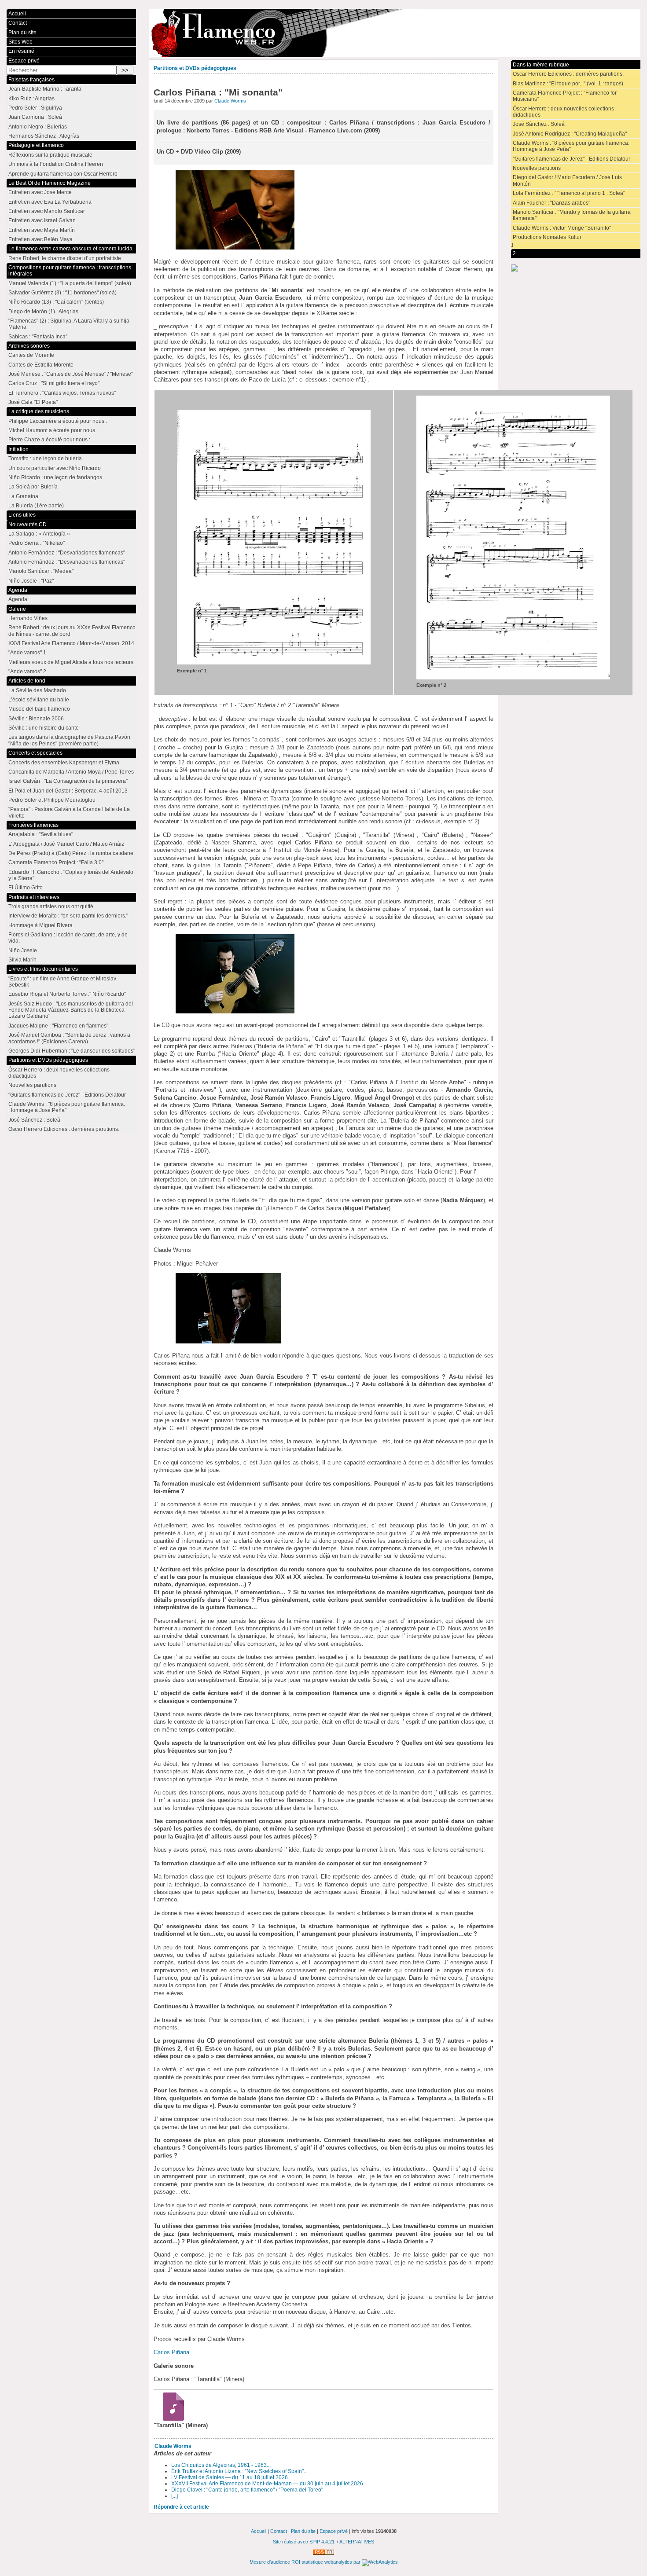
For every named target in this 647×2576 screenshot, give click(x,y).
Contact (18, 23)
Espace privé (24, 61)
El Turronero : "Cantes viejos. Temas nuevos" (62, 393)
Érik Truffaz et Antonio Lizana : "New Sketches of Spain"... (239, 2471)
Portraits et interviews (34, 897)
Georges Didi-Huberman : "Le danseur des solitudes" (72, 1051)
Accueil (17, 14)
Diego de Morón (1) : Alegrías (43, 312)
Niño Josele (23, 950)
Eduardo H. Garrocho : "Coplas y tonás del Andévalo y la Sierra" (71, 875)
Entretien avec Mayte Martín (42, 230)
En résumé (21, 51)
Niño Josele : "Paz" (31, 581)
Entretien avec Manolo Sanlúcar (47, 211)
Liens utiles (22, 515)
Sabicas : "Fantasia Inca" (38, 337)
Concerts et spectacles (35, 753)
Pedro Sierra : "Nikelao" (37, 543)
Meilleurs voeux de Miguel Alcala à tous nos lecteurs (71, 662)
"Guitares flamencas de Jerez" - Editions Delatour (572, 159)
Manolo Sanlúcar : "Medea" (41, 571)
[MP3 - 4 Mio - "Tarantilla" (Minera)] (171, 2419)
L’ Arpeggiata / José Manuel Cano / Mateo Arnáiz (66, 844)
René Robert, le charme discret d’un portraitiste (65, 258)
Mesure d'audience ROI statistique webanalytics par (306, 2562)
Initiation (18, 449)
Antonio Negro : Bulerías (38, 127)
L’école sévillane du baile (39, 700)
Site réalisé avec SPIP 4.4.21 (304, 2542)
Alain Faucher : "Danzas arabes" (551, 203)
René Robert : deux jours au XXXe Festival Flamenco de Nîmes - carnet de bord (72, 631)
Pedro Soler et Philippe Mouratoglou (52, 800)
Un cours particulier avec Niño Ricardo (55, 468)
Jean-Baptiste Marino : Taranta (45, 89)
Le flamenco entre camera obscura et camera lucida (70, 249)
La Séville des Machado (37, 690)
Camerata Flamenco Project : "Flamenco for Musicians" (565, 96)
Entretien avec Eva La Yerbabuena (50, 202)
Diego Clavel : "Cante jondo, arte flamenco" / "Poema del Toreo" (247, 2490)
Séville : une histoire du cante (44, 728)
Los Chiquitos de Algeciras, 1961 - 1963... (221, 2465)
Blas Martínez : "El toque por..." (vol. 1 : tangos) (568, 84)
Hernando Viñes (28, 618)
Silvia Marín (22, 960)
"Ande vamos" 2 (27, 672)
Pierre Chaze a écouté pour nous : (49, 440)
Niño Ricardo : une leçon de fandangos (55, 477)
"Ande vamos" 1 (27, 653)
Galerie (17, 609)
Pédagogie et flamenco (36, 145)
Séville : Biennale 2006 (36, 719)
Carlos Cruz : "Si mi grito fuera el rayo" (54, 383)
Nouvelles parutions (537, 168)
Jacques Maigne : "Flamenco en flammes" (58, 1026)
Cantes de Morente (31, 355)
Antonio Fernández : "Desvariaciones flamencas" (67, 553)
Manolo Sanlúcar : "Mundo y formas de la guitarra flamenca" (572, 215)
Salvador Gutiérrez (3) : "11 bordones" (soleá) (62, 293)
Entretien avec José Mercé (40, 192)
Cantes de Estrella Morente (41, 365)
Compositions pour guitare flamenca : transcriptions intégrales (70, 271)
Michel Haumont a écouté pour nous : (53, 430)
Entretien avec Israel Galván (42, 220)
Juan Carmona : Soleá (35, 117)
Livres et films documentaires (43, 969)
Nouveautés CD (28, 525)
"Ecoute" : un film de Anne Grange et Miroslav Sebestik (62, 982)
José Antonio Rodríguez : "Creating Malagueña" (570, 134)
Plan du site (22, 33)
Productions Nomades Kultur (547, 237)
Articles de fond (27, 681)
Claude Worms (230, 101)
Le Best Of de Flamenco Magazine (50, 183)
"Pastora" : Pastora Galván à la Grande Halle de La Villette (69, 812)
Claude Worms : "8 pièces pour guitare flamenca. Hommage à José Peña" (571, 146)
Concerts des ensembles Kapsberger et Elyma (64, 763)
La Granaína (23, 496)
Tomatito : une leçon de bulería (45, 459)
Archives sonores (29, 346)
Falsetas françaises (31, 80)
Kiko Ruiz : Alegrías (31, 99)
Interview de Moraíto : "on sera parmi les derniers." (68, 916)
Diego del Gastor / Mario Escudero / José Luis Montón (567, 180)
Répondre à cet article (181, 2507)
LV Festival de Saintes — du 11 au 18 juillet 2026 (230, 2477)
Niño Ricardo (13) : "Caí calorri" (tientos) (56, 302)
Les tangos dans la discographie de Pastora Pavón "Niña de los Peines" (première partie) (69, 740)
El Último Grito (26, 888)
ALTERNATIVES (357, 2542)
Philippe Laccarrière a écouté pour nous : (58, 421)
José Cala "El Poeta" (33, 402)
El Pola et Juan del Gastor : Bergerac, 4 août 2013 (68, 791)
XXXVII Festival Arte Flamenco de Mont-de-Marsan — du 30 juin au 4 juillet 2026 (267, 2484)
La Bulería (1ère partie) (36, 506)
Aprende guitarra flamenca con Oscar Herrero (63, 174)
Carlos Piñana (171, 2352)
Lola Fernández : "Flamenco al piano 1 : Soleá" (569, 193)
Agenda (18, 590)
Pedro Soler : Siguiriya (35, 108)
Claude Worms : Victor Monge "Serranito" (562, 228)
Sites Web (20, 42)
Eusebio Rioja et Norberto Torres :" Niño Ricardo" (67, 994)
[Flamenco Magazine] (395, 33)
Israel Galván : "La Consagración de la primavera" (68, 781)
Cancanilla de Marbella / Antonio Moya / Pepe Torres (71, 772)
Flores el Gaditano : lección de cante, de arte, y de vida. (68, 938)
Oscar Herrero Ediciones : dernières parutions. (568, 74)
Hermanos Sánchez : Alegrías (44, 136)
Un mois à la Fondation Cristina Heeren (56, 164)
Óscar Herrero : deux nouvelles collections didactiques (563, 112)
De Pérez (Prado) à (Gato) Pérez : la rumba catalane (71, 853)
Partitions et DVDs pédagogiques (195, 68)
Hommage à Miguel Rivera (40, 925)
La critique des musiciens (39, 411)
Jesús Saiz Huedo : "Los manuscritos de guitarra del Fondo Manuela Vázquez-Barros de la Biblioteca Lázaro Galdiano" (71, 1010)
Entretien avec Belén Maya (40, 239)
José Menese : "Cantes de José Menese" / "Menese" (71, 374)
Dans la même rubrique (541, 65)
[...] (175, 2496)
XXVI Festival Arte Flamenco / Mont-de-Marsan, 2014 (71, 643)
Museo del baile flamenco (39, 709)
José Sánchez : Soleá (539, 124)
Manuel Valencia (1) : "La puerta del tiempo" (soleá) (70, 283)
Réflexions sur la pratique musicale (50, 155)
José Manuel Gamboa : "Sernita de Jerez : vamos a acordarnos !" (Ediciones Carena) (69, 1038)
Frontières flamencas (33, 825)
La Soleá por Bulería (33, 487)
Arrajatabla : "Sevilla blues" (41, 834)
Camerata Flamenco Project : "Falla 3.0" (56, 862)
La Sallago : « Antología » (39, 534)
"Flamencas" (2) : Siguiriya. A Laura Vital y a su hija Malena (69, 324)
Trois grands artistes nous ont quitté (51, 906)
